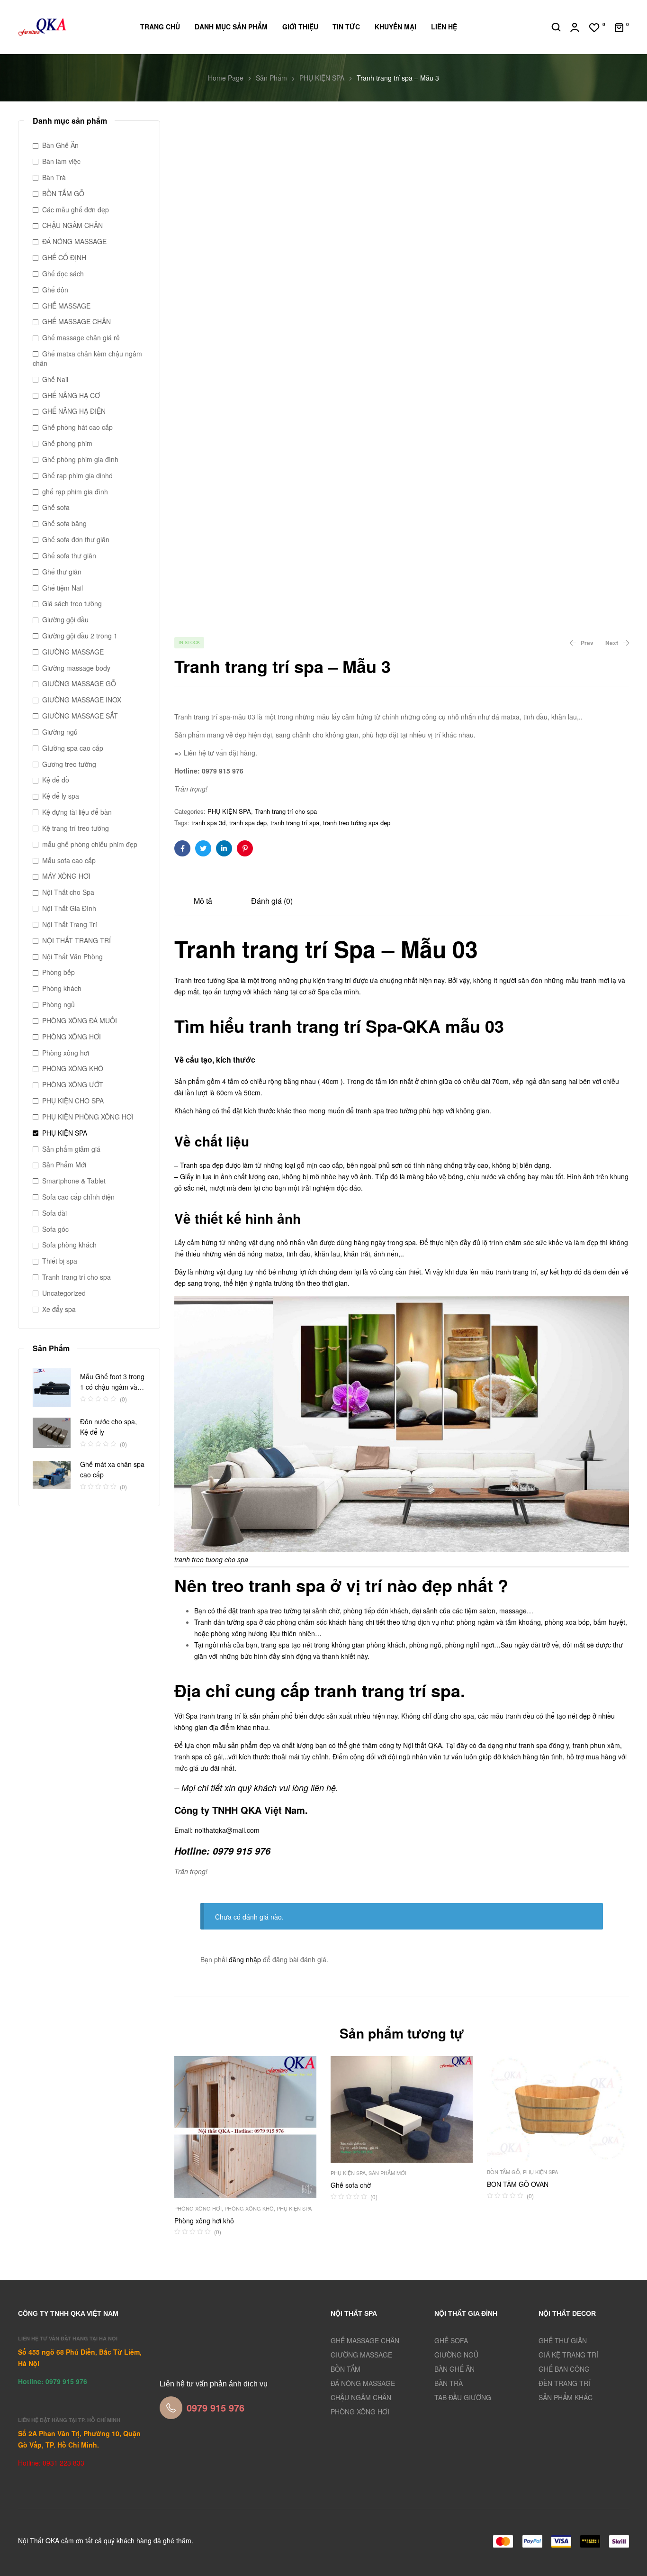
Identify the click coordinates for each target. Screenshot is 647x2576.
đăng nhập (245, 1959)
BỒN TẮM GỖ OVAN (518, 2184)
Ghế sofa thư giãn (69, 555)
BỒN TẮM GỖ (503, 2172)
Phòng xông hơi (66, 1053)
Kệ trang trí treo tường (76, 828)
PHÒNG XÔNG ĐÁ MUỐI (80, 1020)
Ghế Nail (55, 379)
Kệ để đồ (56, 780)
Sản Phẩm (271, 78)
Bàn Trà (54, 177)
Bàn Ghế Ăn (60, 145)
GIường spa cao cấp (73, 748)
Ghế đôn (55, 290)
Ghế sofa (56, 507)
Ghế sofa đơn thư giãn (76, 539)
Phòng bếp (58, 972)
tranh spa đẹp (248, 823)
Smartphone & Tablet (74, 1181)
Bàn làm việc (61, 161)
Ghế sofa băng (64, 523)
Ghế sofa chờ (351, 2185)
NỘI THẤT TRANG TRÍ (76, 940)
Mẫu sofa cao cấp (69, 860)
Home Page (226, 78)
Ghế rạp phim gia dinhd (77, 475)
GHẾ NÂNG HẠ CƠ (71, 395)
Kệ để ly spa (61, 796)
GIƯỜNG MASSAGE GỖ (79, 683)
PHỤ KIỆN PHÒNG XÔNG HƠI (88, 1117)
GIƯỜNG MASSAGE (73, 652)
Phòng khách (62, 988)
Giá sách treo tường (72, 603)
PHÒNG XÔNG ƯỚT (73, 1084)
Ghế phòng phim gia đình (80, 459)
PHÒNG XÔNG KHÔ (249, 2208)
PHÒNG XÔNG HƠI (198, 2208)
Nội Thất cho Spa (68, 892)
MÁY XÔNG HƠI (66, 876)
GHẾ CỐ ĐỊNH (64, 257)
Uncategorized (64, 1293)
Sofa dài (54, 1213)
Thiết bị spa (60, 1261)
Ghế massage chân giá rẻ (81, 337)
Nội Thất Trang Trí (70, 924)
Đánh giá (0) (272, 901)
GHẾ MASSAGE (66, 306)
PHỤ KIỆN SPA (322, 78)
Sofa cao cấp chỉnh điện (78, 1197)
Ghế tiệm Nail (63, 588)
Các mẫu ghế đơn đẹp (76, 209)
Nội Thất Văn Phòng (72, 956)
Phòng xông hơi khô (204, 2221)
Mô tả (203, 901)
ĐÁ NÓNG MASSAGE (74, 241)
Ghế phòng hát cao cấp (77, 427)
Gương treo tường (69, 764)
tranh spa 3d (208, 823)
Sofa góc (55, 1229)
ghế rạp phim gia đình (75, 492)
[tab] (203, 900)
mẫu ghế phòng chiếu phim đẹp (90, 844)
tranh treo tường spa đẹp (357, 823)
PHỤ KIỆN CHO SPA (73, 1101)
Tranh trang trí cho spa (286, 811)
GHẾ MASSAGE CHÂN (76, 321)
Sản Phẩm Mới (387, 2173)
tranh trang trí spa (295, 823)
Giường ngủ (60, 732)
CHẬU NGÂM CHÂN (72, 225)
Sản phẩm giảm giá (71, 1149)
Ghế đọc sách (63, 273)
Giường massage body (76, 668)
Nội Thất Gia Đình (69, 908)
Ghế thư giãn (62, 572)
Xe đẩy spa (59, 1309)
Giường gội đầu (65, 619)
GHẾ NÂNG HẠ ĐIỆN (74, 411)
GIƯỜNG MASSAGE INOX (82, 700)
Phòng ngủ (58, 1004)
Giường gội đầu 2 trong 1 (80, 636)
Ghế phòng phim (67, 443)
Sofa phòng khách (69, 1245)
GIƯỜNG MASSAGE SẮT (80, 716)
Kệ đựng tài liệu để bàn (77, 812)
